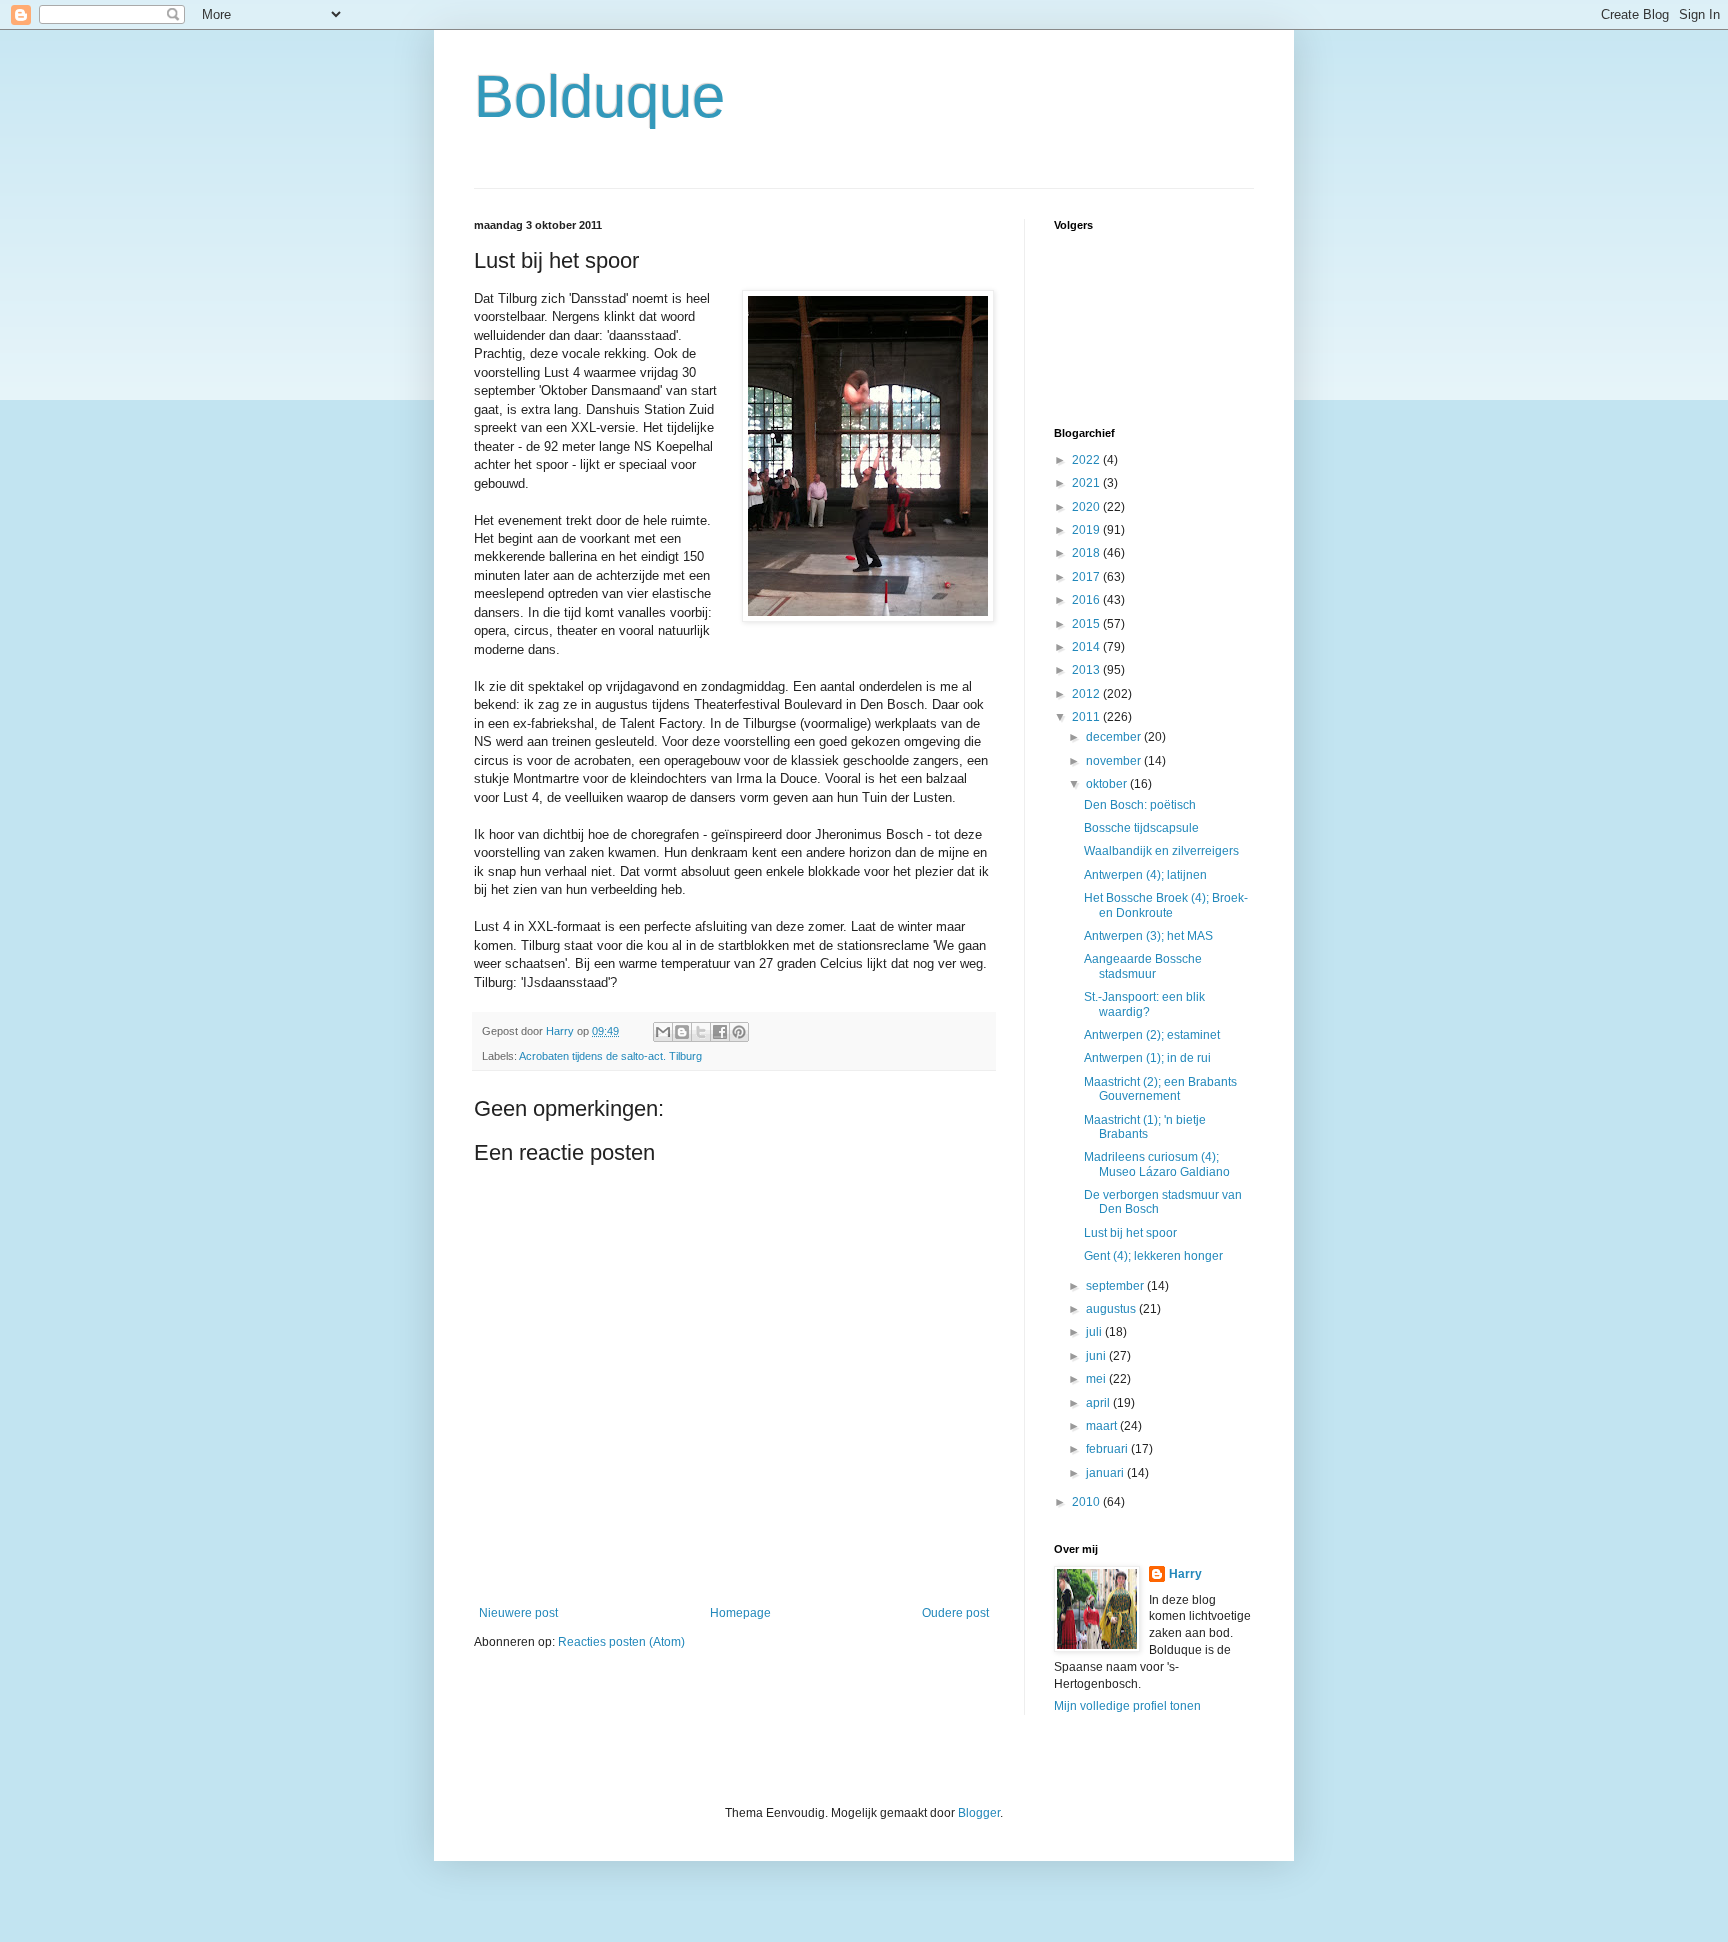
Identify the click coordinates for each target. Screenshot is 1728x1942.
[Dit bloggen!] (682, 1032)
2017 (1087, 577)
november (1115, 761)
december (1115, 737)
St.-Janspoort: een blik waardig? (1144, 1004)
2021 (1087, 483)
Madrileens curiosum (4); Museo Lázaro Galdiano (1157, 1164)
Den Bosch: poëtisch (1140, 805)
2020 (1087, 507)
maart (1103, 1426)
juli (1095, 1332)
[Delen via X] (701, 1032)
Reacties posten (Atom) (621, 1642)
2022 (1087, 460)
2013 (1087, 670)
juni (1097, 1356)
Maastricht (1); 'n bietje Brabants (1145, 1127)
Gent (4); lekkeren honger (1153, 1256)
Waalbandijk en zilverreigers (1161, 851)
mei (1097, 1379)
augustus (1112, 1309)
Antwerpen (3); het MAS (1148, 936)
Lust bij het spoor (1130, 1233)
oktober (1108, 784)
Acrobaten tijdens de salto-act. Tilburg (610, 1056)
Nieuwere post (518, 1613)
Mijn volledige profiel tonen (1127, 1706)
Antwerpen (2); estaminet (1152, 1035)
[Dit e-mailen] (663, 1032)
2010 (1087, 1502)
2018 (1087, 553)
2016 (1087, 600)
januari (1106, 1473)
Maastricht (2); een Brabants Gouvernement (1160, 1089)
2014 (1087, 647)
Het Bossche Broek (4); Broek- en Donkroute (1166, 905)
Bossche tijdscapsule (1141, 828)
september (1116, 1286)
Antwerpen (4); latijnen (1145, 875)
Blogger (979, 1813)
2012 (1087, 694)
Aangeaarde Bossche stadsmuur (1143, 966)
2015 (1087, 624)
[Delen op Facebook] (720, 1032)
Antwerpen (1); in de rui (1147, 1058)
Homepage (740, 1613)
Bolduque (599, 96)
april (1099, 1403)
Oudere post (955, 1613)
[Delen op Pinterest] (739, 1032)
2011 (1087, 717)
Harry (1185, 1574)
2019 (1087, 530)
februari (1108, 1449)
